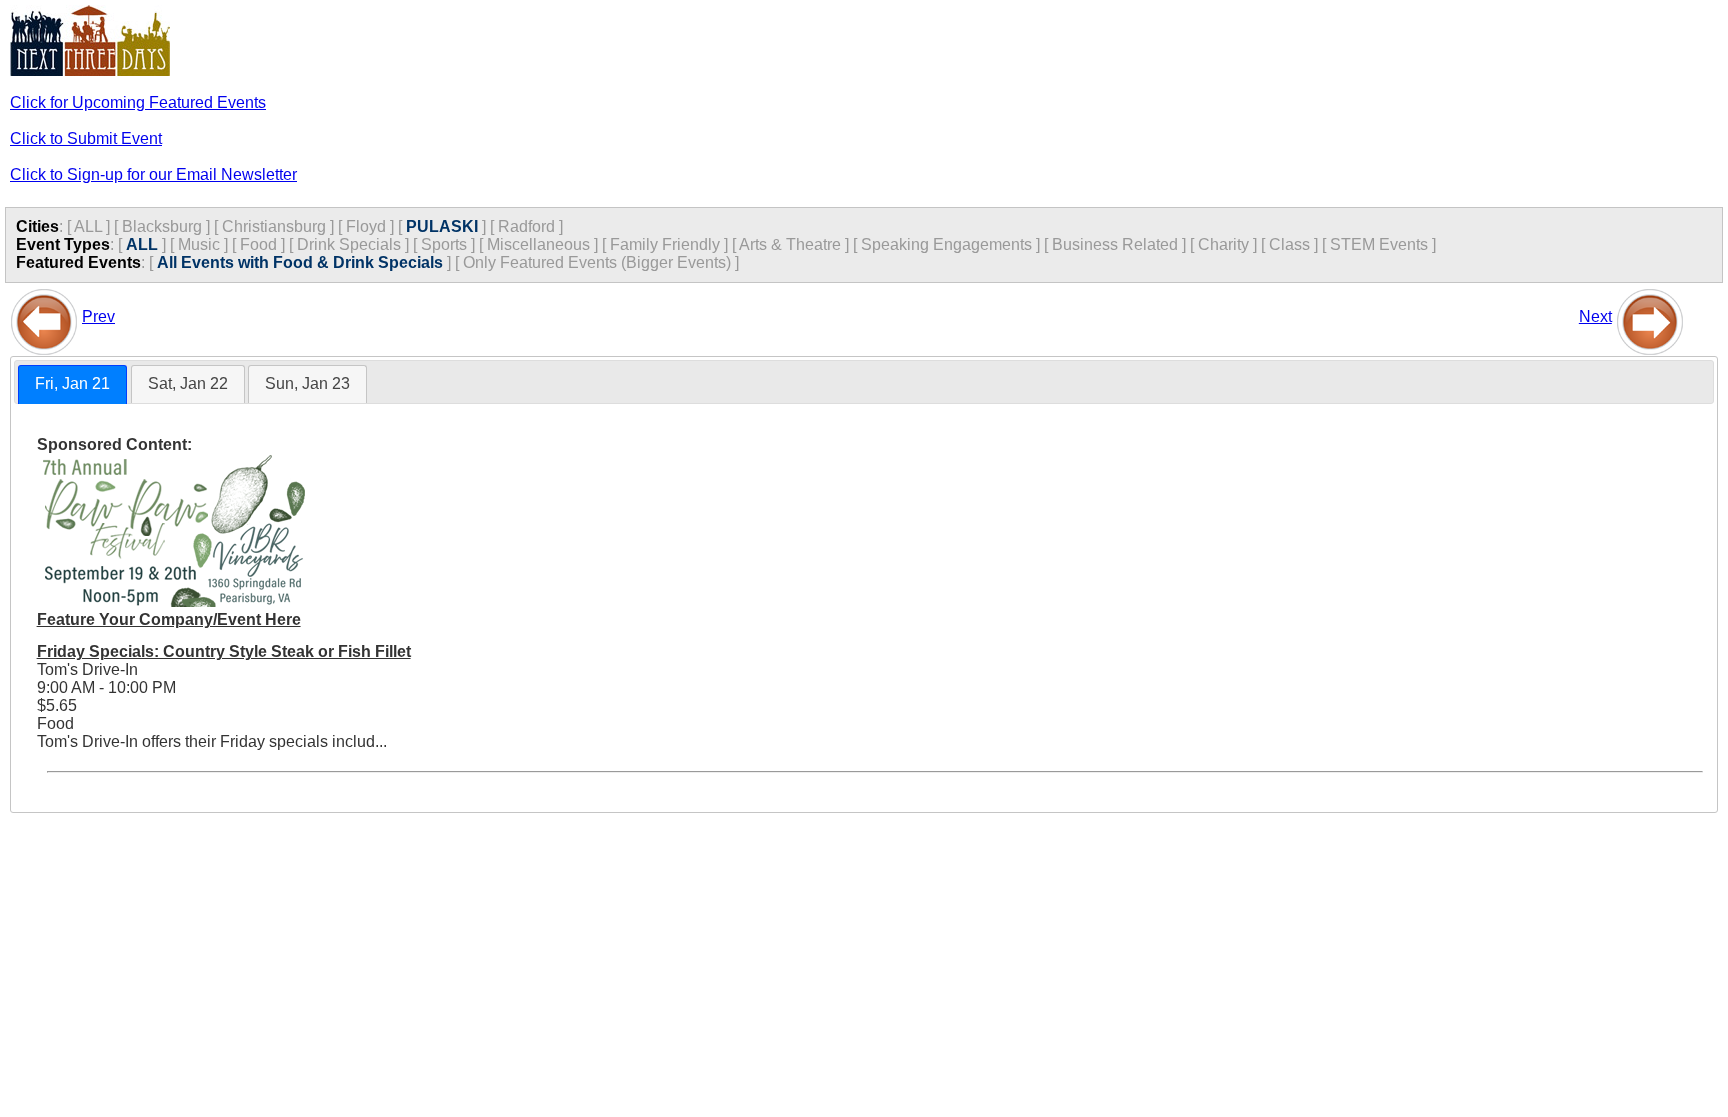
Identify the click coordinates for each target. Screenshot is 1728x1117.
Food (258, 244)
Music (199, 244)
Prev (98, 316)
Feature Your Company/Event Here (169, 619)
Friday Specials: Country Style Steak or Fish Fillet (224, 651)
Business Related (1115, 244)
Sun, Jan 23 (307, 383)
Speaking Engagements (946, 244)
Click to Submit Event (86, 138)
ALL (88, 226)
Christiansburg (274, 226)
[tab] (72, 384)
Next (1595, 316)
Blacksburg (162, 226)
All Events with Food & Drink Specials (300, 262)
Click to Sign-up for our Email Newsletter (153, 174)
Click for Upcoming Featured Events (138, 102)
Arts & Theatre (790, 244)
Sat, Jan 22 (188, 383)
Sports (444, 244)
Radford (526, 226)
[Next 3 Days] (1650, 316)
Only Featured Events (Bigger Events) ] (601, 262)
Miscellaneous (538, 244)
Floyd (366, 226)
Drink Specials (349, 244)
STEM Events (1379, 244)
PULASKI (442, 226)
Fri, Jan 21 (72, 383)
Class (1289, 244)
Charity (1223, 244)
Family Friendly (665, 244)
